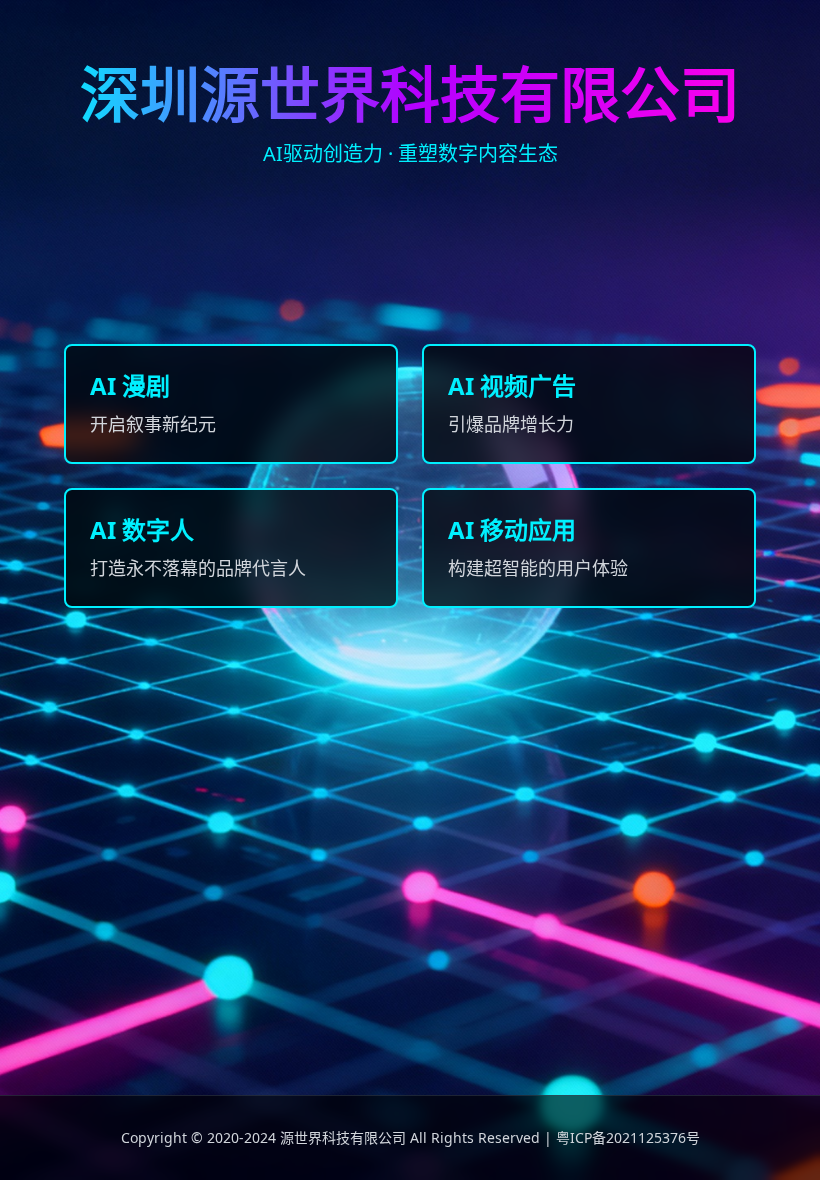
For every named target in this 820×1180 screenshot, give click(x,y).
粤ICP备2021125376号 (628, 1137)
